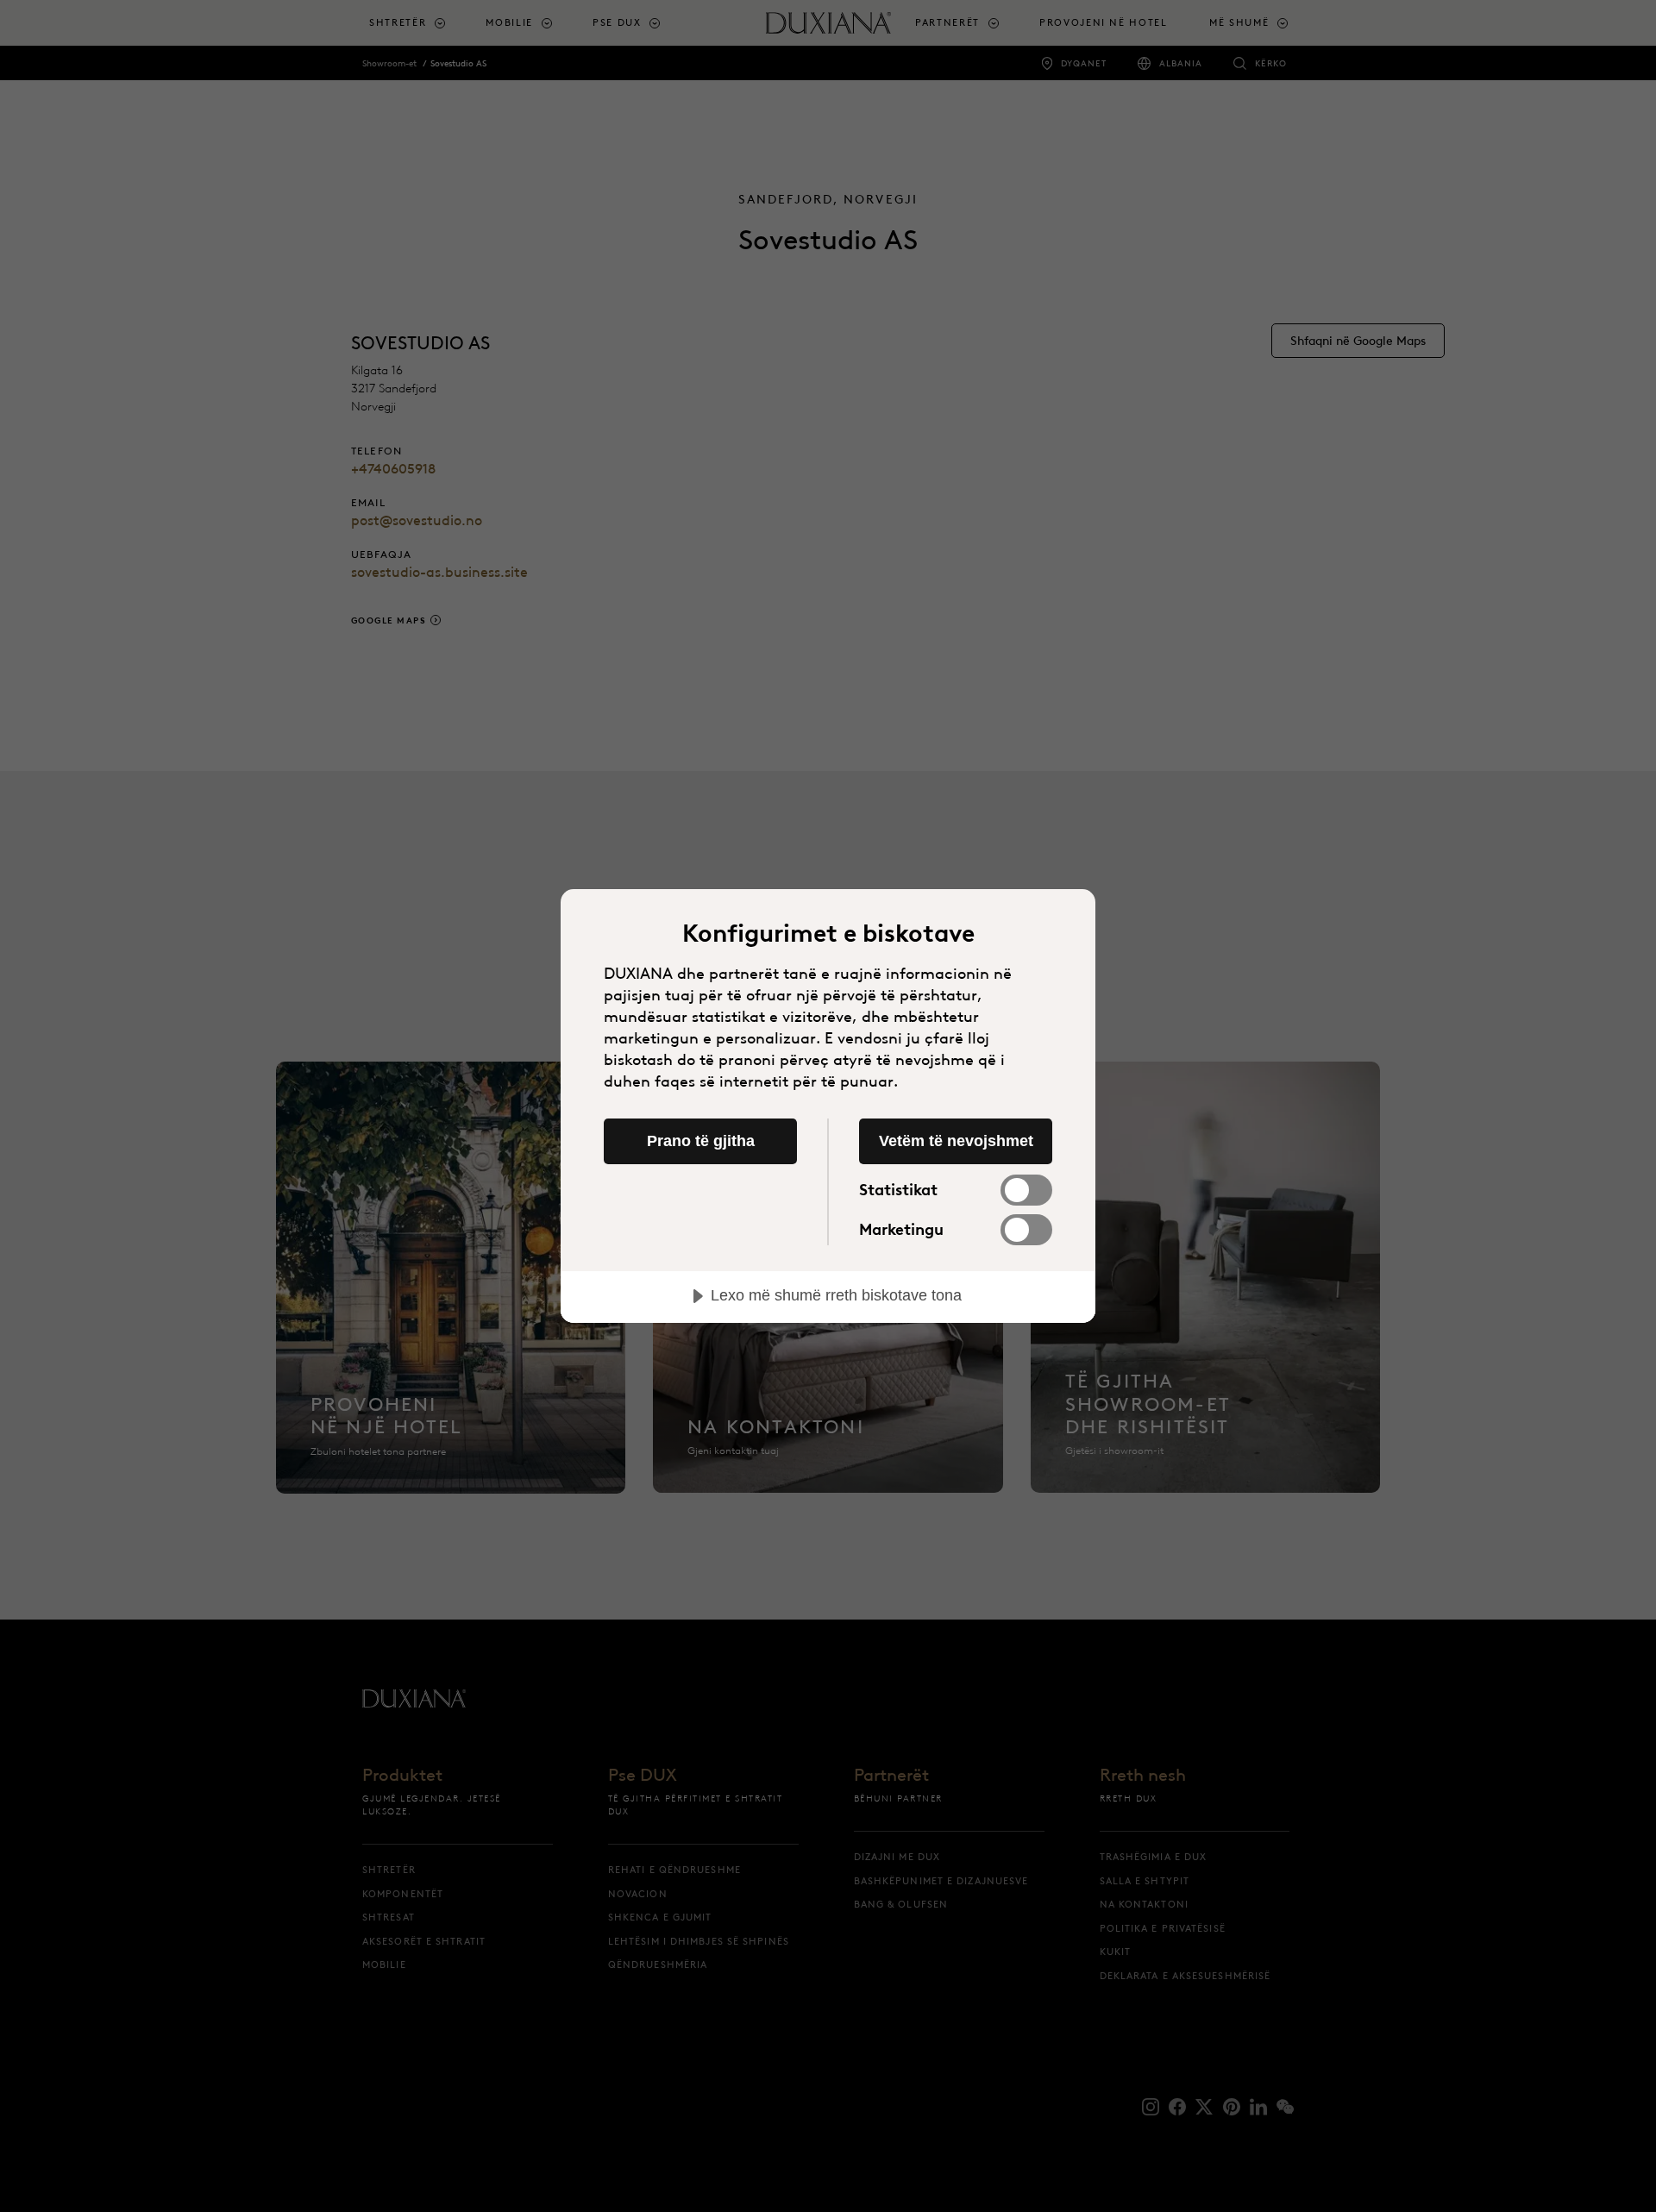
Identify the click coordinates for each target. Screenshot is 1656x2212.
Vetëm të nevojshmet (956, 1141)
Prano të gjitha (701, 1141)
